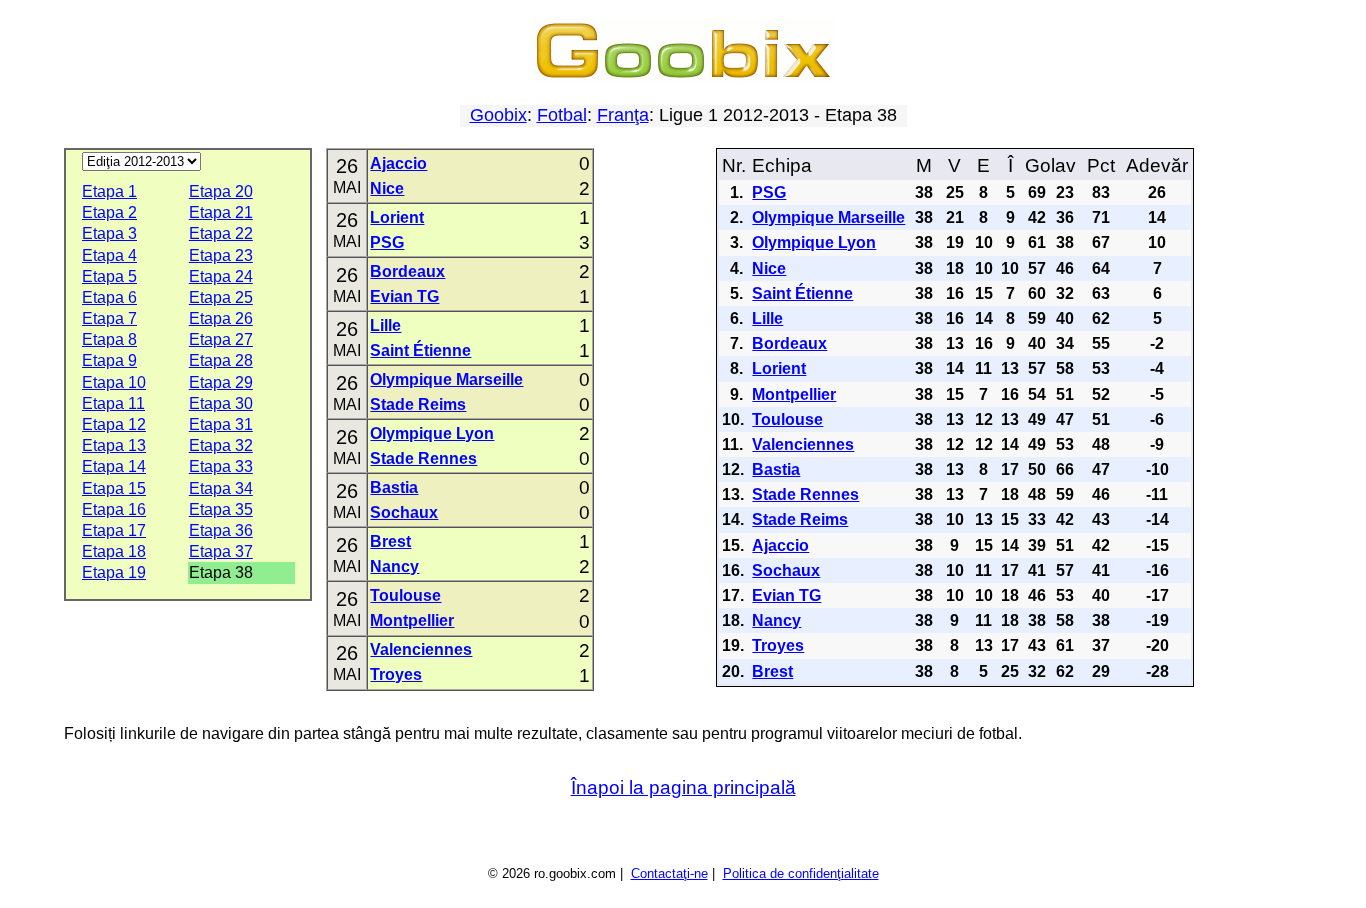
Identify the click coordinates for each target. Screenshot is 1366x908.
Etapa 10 (114, 382)
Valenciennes (421, 649)
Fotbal (562, 115)
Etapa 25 (221, 297)
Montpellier (412, 620)
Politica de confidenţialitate (801, 873)
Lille (385, 325)
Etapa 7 (109, 318)
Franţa (623, 115)
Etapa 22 (221, 233)
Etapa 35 (221, 509)
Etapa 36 (221, 530)
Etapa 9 (109, 360)
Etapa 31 (221, 424)
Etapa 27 (221, 339)
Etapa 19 (114, 572)
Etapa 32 (221, 445)
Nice (387, 188)
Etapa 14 (114, 466)
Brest (390, 541)
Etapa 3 (109, 233)
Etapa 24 (221, 276)
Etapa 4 (109, 255)
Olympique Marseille (446, 379)
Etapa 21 (221, 212)
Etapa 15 (114, 488)
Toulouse (405, 595)
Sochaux (404, 512)
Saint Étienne (420, 350)
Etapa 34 (221, 488)
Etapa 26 (221, 318)
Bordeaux (407, 271)
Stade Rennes (423, 458)
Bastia (394, 487)
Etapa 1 (109, 191)
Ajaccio (398, 163)
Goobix (498, 115)
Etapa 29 (221, 382)
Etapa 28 (221, 360)
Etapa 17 (114, 530)
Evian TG (404, 296)
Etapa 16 (114, 509)
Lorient (397, 217)
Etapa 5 (109, 276)
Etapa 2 (109, 212)
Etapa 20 (221, 191)
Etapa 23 (221, 255)
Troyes (396, 674)
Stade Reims (418, 404)
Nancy (394, 566)
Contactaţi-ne (669, 873)
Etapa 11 (113, 403)
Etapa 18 (114, 551)
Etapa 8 (109, 339)
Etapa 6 (109, 297)
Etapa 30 (221, 403)
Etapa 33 (221, 466)
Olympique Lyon (432, 433)
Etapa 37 (221, 551)
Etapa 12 (114, 424)
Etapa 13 (114, 445)
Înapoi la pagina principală (683, 787)
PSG (387, 242)
